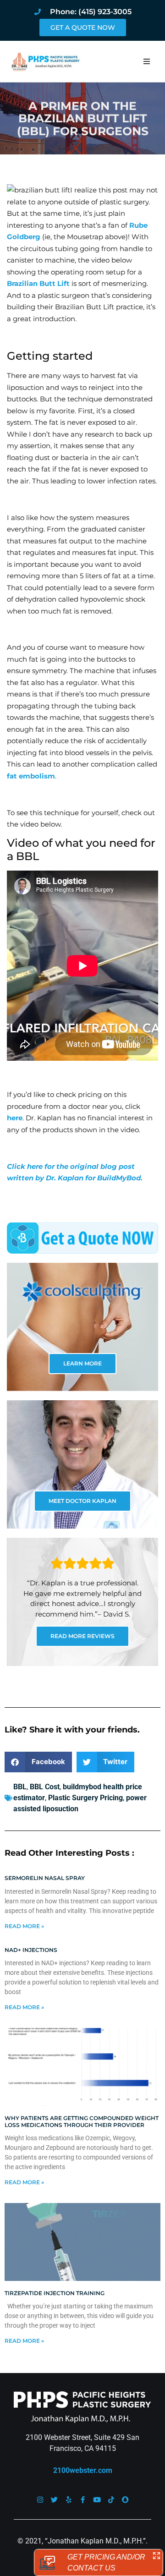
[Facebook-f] (83, 2500)
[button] (147, 61)
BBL (20, 1787)
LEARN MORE (82, 1363)
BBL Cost (45, 1787)
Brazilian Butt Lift (39, 283)
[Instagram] (40, 2500)
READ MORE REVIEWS (82, 1636)
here (15, 1118)
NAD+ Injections (31, 1950)
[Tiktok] (111, 2500)
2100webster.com (83, 2470)
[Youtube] (97, 2500)
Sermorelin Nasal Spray (45, 1878)
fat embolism (31, 776)
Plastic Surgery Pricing (85, 1798)
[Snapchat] (125, 2500)
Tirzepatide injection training (55, 2293)
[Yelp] (69, 2500)
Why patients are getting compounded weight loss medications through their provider (82, 2121)
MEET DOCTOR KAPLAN (82, 1501)
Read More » (24, 1926)
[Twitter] (54, 2500)
